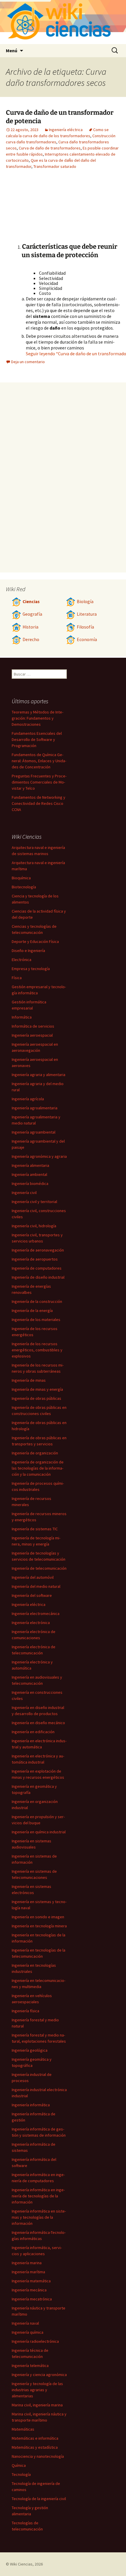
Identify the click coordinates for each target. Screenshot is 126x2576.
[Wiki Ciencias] (63, 22)
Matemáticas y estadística (35, 2447)
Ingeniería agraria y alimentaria (39, 1075)
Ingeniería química (28, 2332)
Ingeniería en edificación (33, 1732)
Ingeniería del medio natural (36, 1586)
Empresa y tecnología (31, 969)
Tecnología (21, 2474)
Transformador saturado (55, 166)
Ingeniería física (25, 2011)
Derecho (31, 639)
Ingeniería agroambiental (34, 1132)
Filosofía (85, 627)
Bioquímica (21, 878)
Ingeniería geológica (30, 2050)
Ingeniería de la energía (32, 1310)
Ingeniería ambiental (29, 1174)
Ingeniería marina (27, 2263)
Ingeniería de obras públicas (36, 1398)
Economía (87, 639)
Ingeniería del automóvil (33, 1577)
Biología (85, 602)
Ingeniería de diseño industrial (38, 1277)
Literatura (87, 614)
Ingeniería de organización (35, 1453)
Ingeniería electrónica (31, 1623)
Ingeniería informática (31, 2105)
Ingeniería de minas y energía (37, 1389)
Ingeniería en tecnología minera (39, 1926)
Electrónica (22, 960)
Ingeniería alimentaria (30, 1165)
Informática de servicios (33, 1026)
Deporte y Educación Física (35, 941)
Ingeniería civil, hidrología (34, 1226)
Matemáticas (23, 2429)
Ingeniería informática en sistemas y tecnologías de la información (39, 2217)
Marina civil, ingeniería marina (37, 2405)
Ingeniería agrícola (28, 1099)
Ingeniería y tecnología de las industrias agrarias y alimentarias (37, 2390)
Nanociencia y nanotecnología (38, 2456)
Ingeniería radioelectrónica (35, 2341)
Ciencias (31, 602)
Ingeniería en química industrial (39, 1832)
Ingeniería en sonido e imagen (38, 1917)
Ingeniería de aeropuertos (35, 1259)
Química (19, 2465)
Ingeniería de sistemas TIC (35, 1529)
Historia (30, 627)
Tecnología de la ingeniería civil (39, 2499)
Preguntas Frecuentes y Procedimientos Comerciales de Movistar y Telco (39, 782)
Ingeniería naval (25, 2323)
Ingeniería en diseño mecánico (38, 1723)
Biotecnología (24, 887)
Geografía (32, 614)
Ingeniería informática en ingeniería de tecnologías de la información (38, 2196)
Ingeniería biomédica (30, 1183)
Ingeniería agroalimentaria (35, 1108)
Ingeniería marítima (28, 2272)
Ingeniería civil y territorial (34, 1202)
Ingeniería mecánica (29, 2290)
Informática (22, 1017)
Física (17, 978)
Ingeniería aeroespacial (32, 1035)
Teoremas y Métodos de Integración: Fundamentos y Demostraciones (38, 718)
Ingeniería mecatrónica (32, 2299)
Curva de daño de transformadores (50, 148)
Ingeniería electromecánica (36, 1614)
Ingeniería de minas (29, 1380)
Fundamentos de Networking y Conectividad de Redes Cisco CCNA (39, 803)
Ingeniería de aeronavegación (38, 1250)
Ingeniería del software (32, 1595)
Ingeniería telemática (30, 2366)
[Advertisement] (38, 210)
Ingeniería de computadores (37, 1268)
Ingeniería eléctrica (66, 130)
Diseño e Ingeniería (28, 951)
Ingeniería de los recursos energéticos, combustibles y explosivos (37, 1350)
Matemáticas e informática (35, 2438)
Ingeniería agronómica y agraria (39, 1156)
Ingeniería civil (24, 1193)
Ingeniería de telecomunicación (39, 1568)
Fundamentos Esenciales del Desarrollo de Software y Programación (37, 739)
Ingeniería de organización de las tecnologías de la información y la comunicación (38, 1468)
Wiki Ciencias (21, 2564)
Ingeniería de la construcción (37, 1301)
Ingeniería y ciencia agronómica (39, 2375)
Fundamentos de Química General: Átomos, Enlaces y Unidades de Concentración (39, 761)
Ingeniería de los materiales (36, 1320)
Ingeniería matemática (31, 2281)
